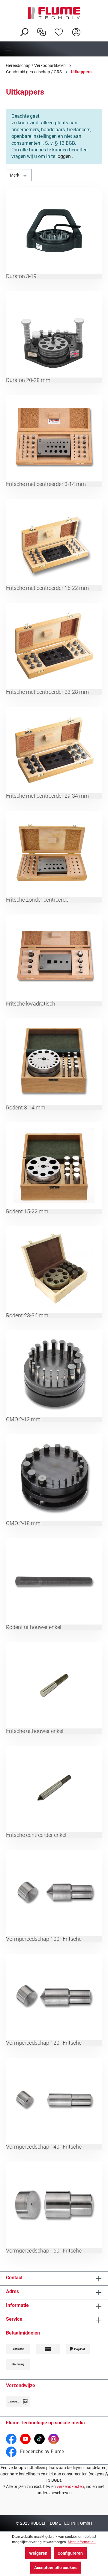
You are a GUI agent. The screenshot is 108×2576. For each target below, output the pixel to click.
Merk (15, 175)
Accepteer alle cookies (56, 2568)
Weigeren (38, 2553)
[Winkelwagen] (89, 27)
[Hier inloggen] (76, 32)
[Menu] (54, 49)
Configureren (70, 2553)
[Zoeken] (24, 32)
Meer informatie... (82, 2542)
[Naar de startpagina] (54, 13)
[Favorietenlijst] (59, 32)
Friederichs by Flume (41, 2452)
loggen (64, 156)
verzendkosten (70, 2486)
